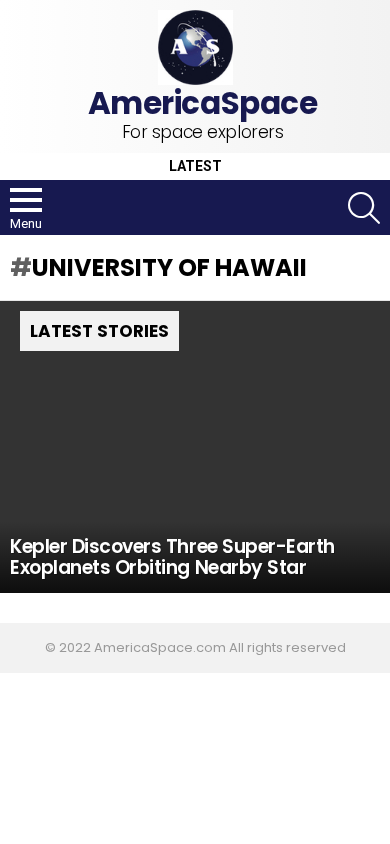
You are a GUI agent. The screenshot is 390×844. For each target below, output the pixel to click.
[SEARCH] (364, 208)
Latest (195, 166)
